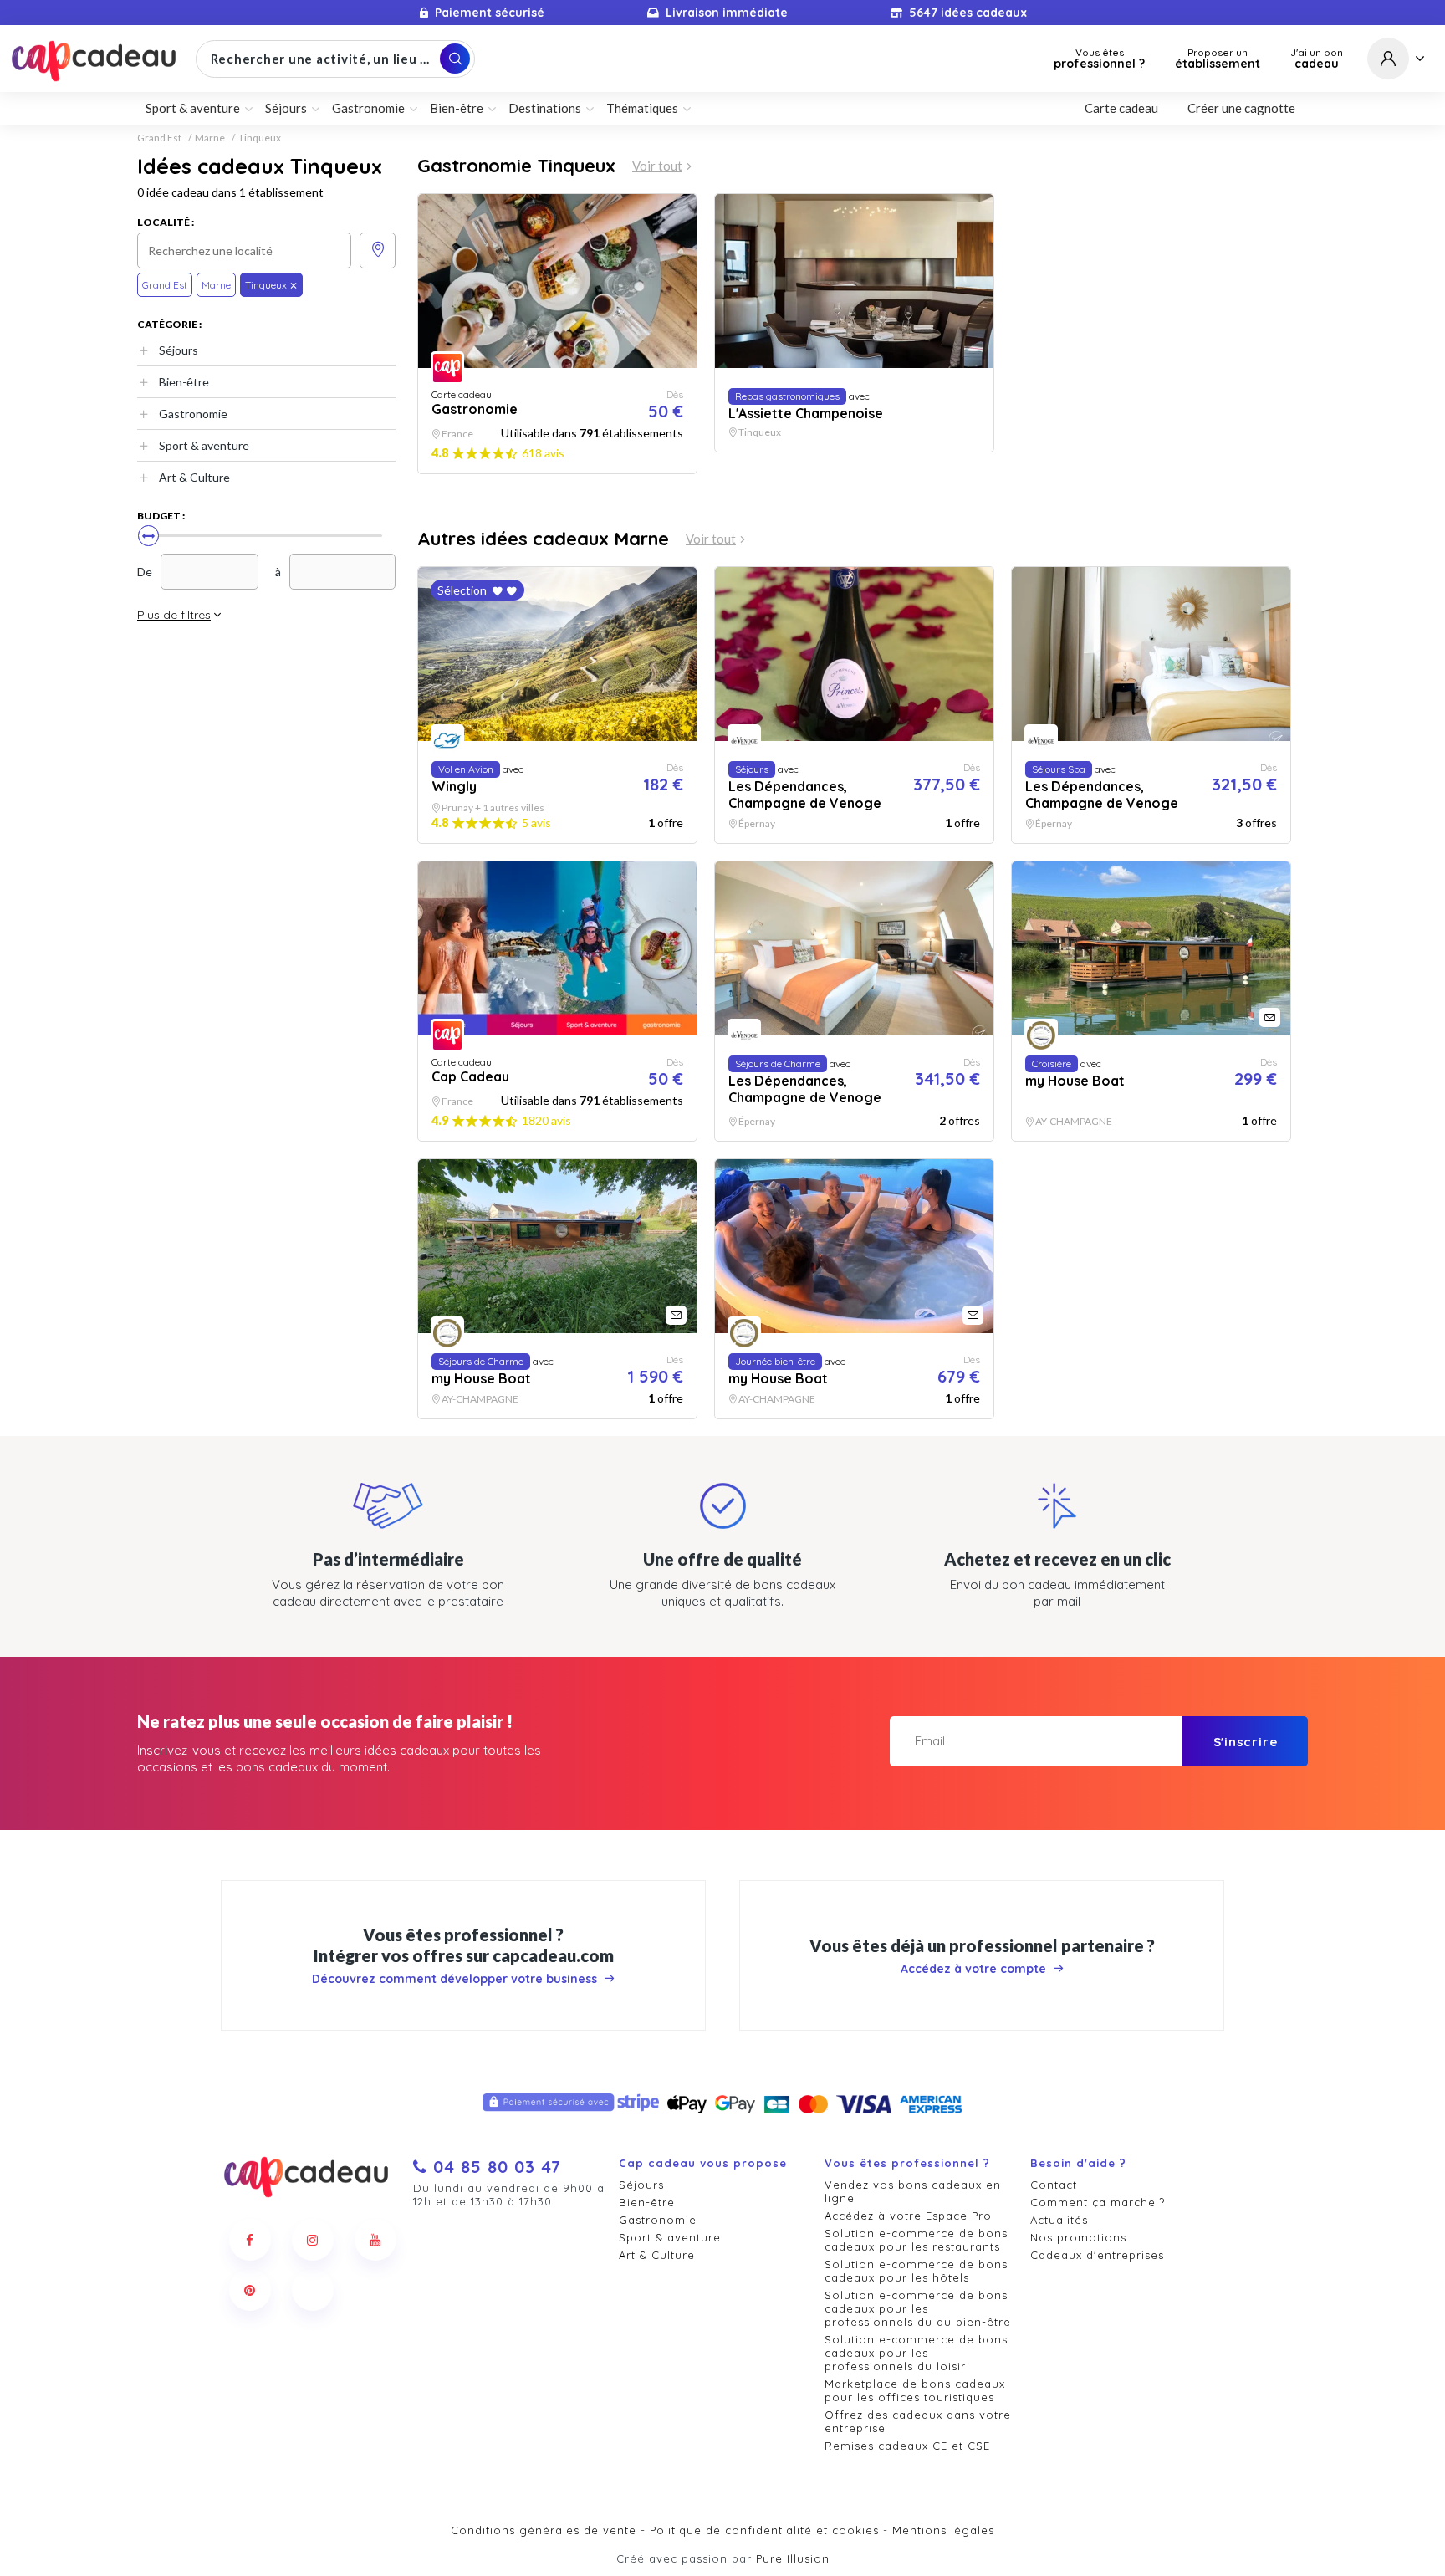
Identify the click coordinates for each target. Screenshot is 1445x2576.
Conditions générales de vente (544, 2530)
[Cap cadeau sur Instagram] (313, 2240)
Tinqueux (260, 138)
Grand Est (159, 138)
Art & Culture (194, 477)
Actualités (1059, 2220)
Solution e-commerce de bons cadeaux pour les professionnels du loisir (916, 2353)
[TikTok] (313, 2290)
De (145, 572)
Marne (210, 138)
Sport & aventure (204, 445)
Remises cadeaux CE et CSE (907, 2446)
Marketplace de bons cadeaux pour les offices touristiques (915, 2390)
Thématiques (642, 108)
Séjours (179, 350)
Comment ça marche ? (1098, 2202)
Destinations (545, 108)
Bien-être (184, 382)
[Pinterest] (250, 2290)
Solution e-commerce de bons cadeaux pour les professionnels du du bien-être (918, 2308)
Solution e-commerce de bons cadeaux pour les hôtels (916, 2271)
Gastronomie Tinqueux (516, 166)
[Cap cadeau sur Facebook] (250, 2240)
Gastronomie (193, 414)
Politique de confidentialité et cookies (764, 2530)
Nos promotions (1078, 2237)
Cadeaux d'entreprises (1097, 2255)
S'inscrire (1246, 1742)
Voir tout (657, 166)
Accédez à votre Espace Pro (908, 2216)
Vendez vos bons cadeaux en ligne (913, 2191)
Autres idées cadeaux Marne (543, 539)
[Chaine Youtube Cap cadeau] (375, 2240)
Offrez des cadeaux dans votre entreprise (918, 2421)
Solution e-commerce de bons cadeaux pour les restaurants (916, 2240)
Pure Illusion (793, 2558)
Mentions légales (943, 2530)
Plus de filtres (174, 615)
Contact (1054, 2185)
